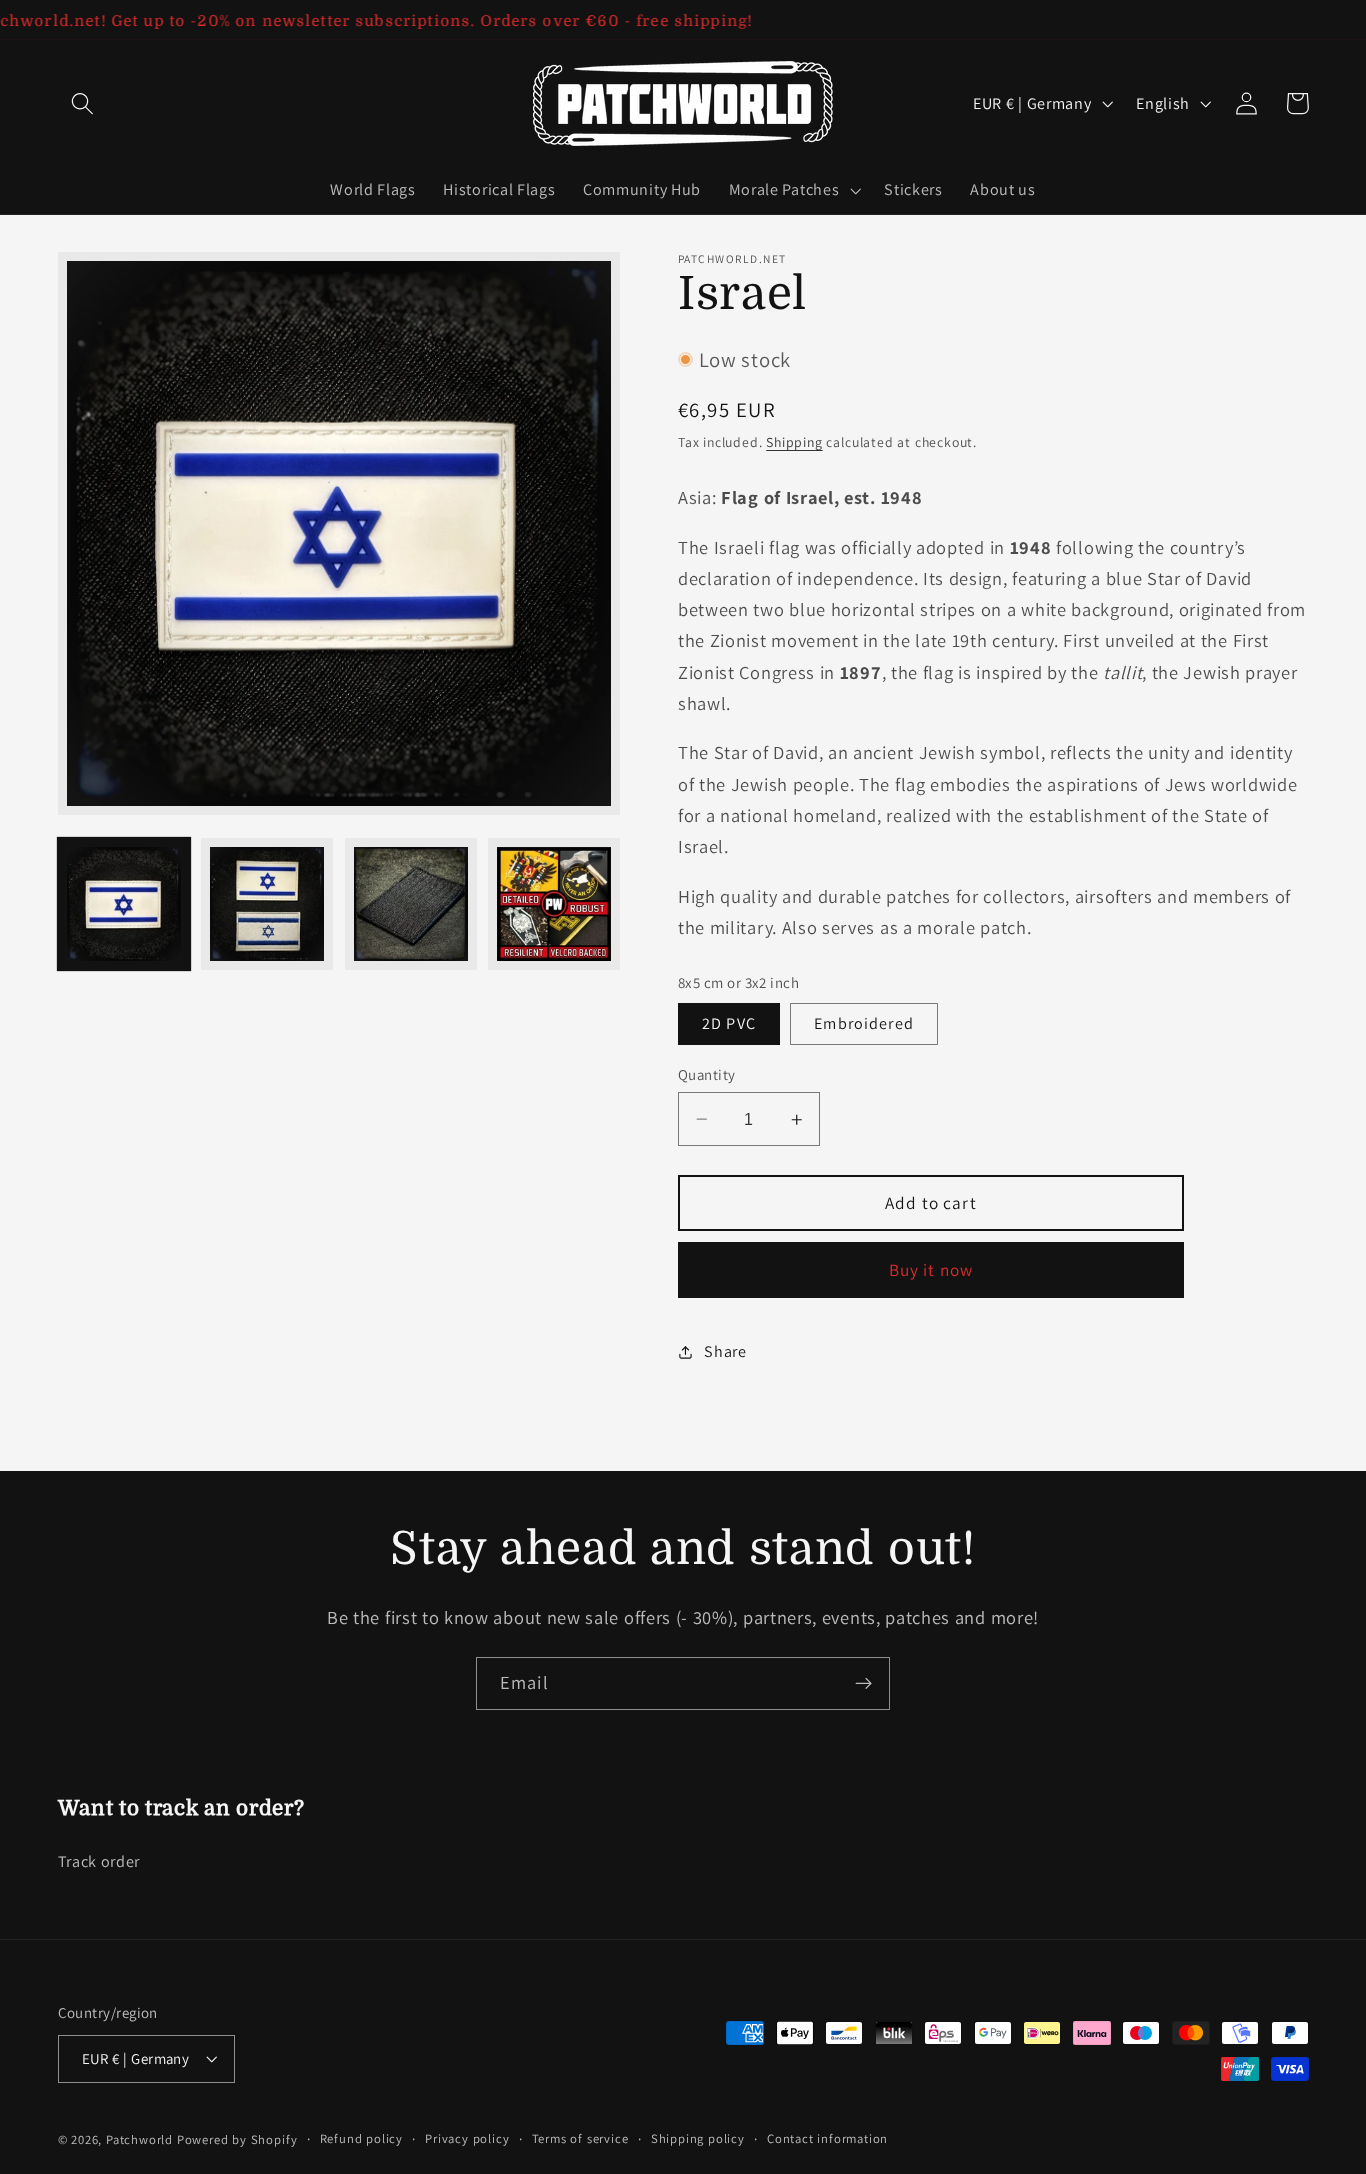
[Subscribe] (863, 1684)
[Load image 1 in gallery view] (124, 904)
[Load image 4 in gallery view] (411, 904)
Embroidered (864, 1023)
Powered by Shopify (237, 2139)
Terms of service (580, 2138)
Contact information (827, 2138)
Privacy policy (467, 2138)
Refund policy (361, 2138)
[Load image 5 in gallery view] (554, 904)
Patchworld (139, 2139)
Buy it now (931, 1269)
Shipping (794, 442)
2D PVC (729, 1023)
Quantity (707, 1074)
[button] (83, 103)
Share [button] (725, 1351)
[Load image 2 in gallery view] (267, 904)
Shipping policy (698, 2138)
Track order (99, 1861)
